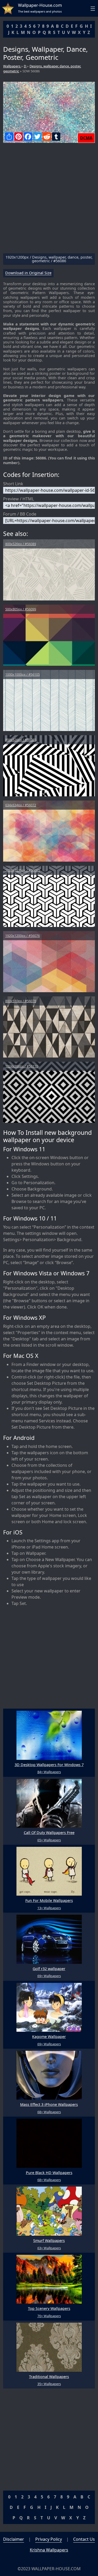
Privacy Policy (49, 2539)
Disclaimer (14, 2539)
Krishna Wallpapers (49, 2550)
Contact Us (84, 2539)
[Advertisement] (49, 200)
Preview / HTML (19, 499)
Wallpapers (12, 66)
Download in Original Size (28, 273)
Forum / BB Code (20, 514)
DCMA (86, 138)
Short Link (13, 484)
